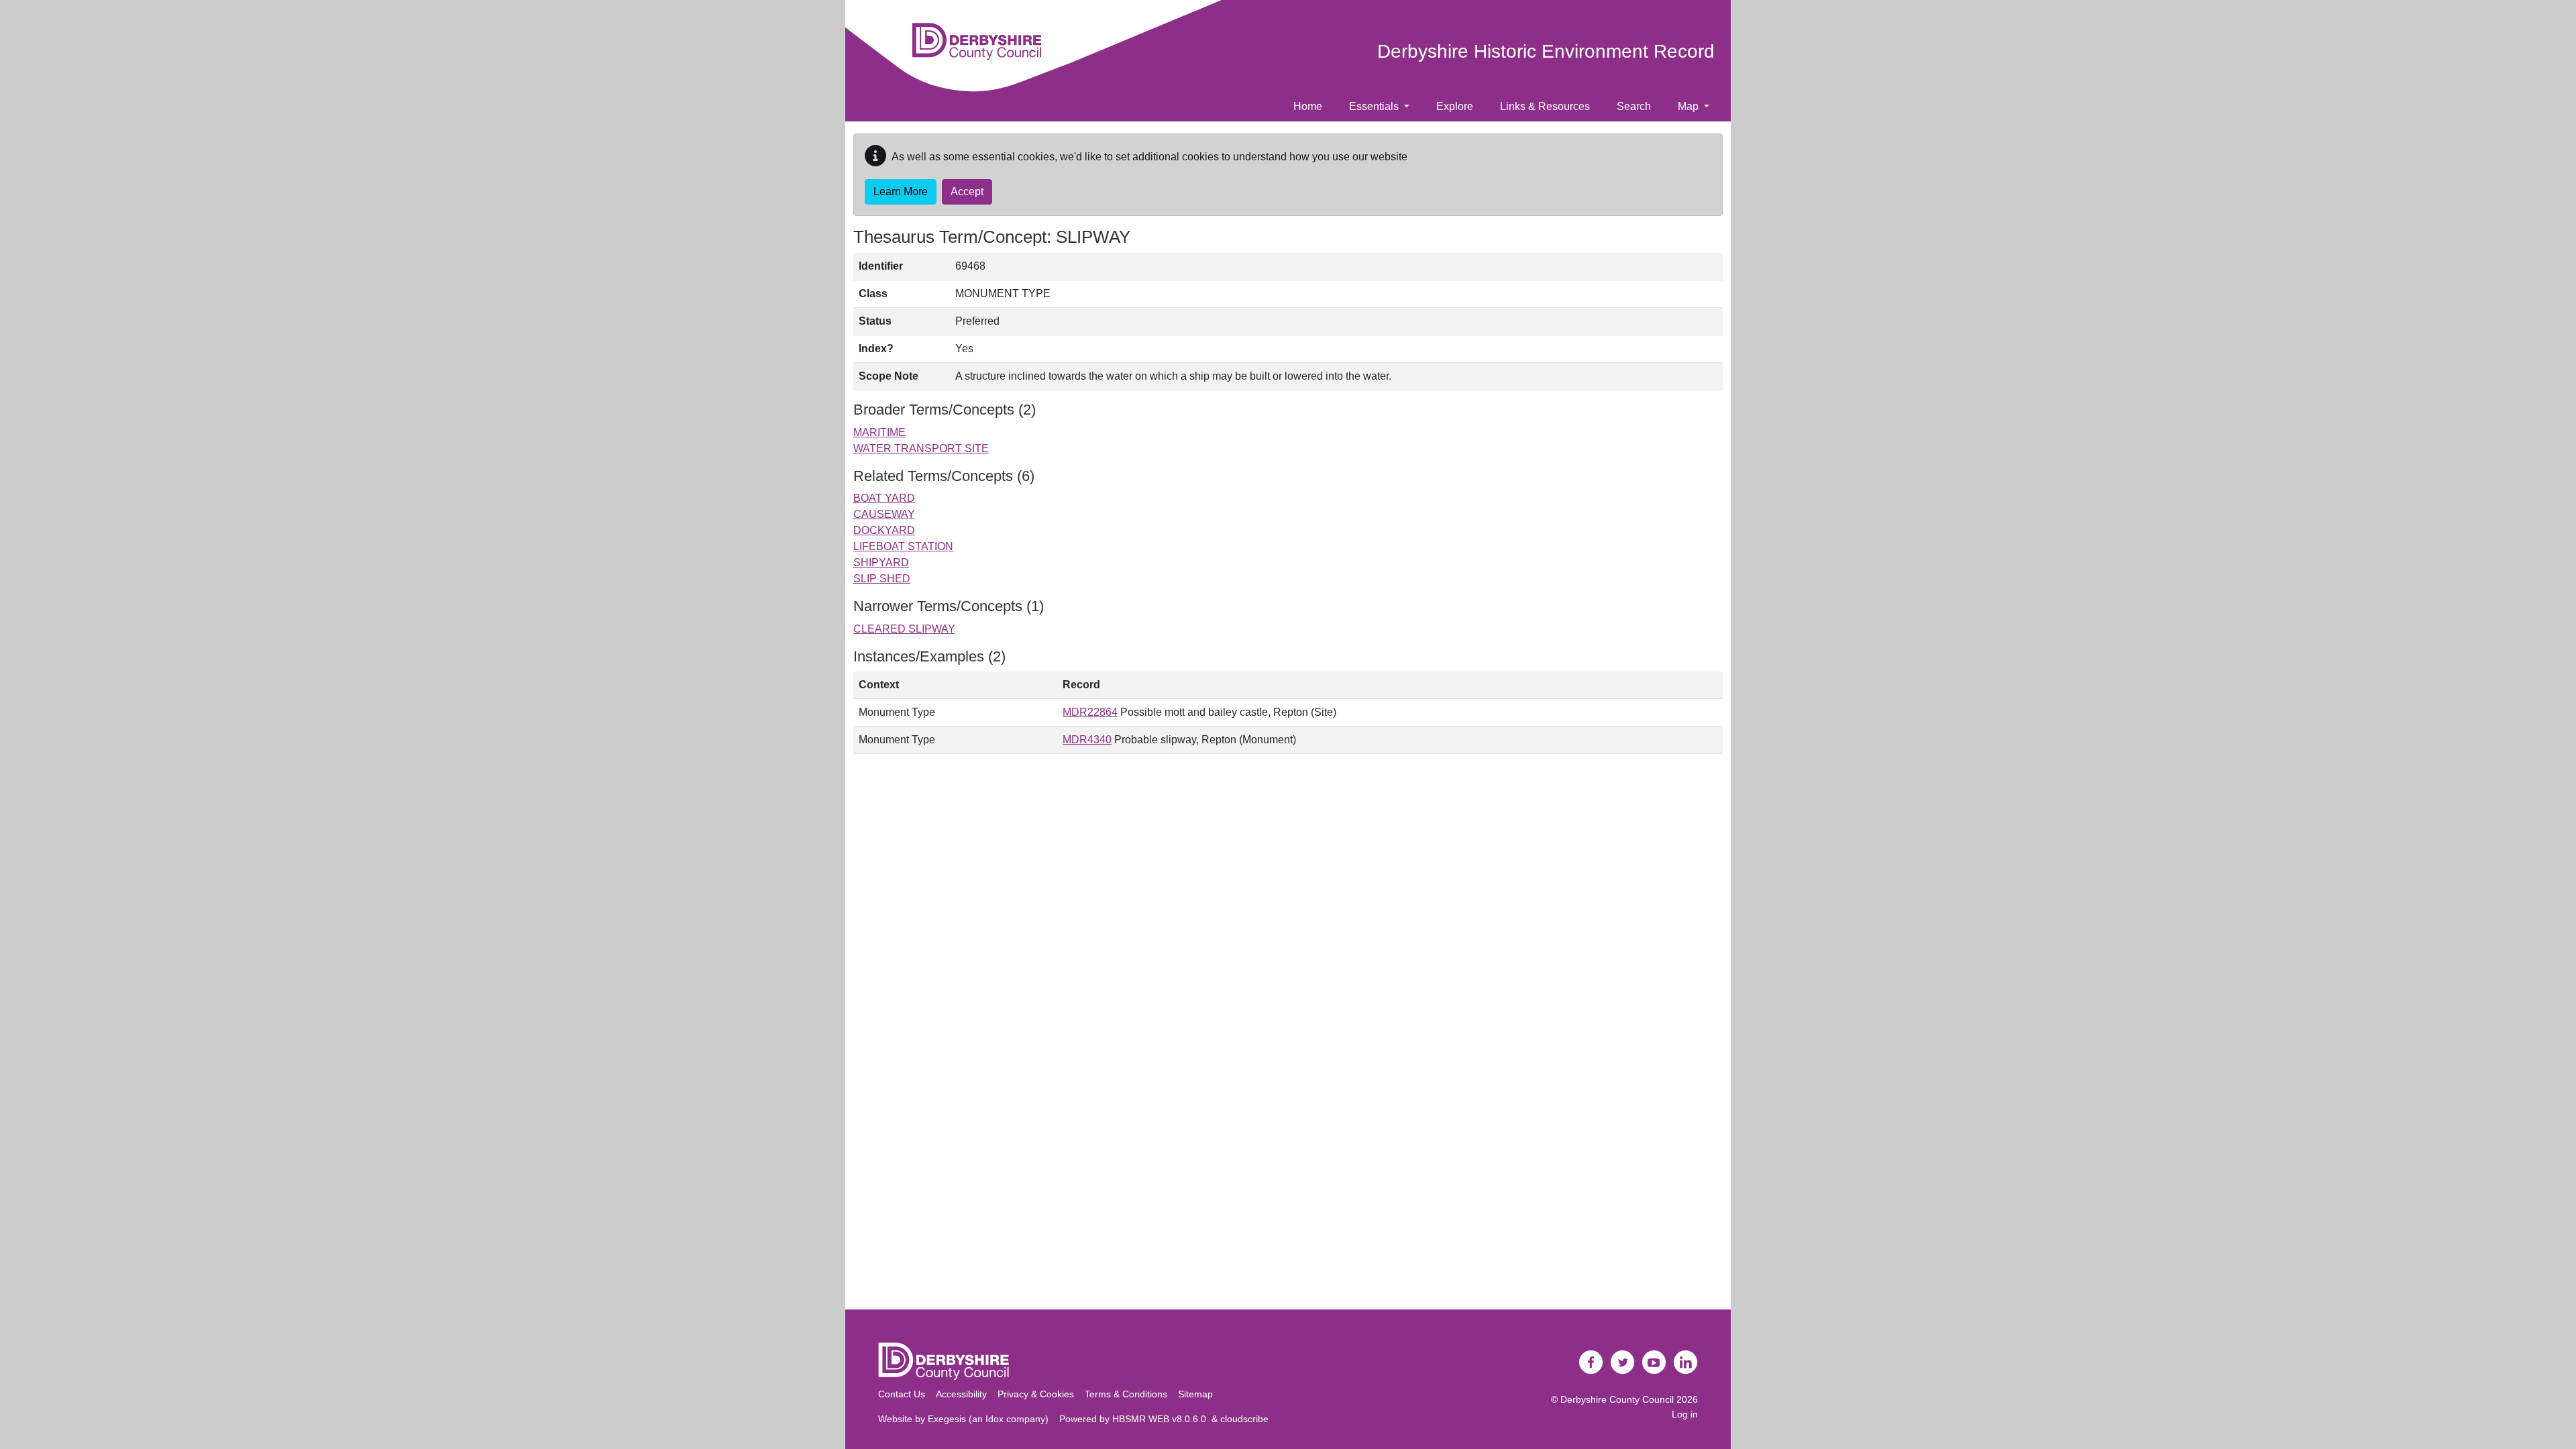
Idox (995, 1419)
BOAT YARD (884, 498)
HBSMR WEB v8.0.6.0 (1162, 1419)
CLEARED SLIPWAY (904, 629)
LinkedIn (1686, 1362)
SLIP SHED (882, 579)
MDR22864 (1090, 712)
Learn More (901, 192)
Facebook (1591, 1362)
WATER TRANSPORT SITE (921, 448)
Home (1308, 106)
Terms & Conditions (1126, 1394)
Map (1689, 106)
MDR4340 (1087, 740)
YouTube (1654, 1362)
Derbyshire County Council (1617, 1399)
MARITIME (879, 432)
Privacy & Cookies (1036, 1394)
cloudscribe (1244, 1419)
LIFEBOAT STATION (903, 546)
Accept (967, 192)
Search (1634, 106)
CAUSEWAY (884, 514)
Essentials (1375, 106)
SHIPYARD (881, 562)
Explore (1455, 106)
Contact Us (902, 1394)
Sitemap (1195, 1394)
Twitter (1623, 1362)
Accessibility (961, 1394)
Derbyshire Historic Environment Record (1546, 51)
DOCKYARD (884, 530)
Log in (1685, 1414)
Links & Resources (1545, 106)
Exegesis (947, 1419)
